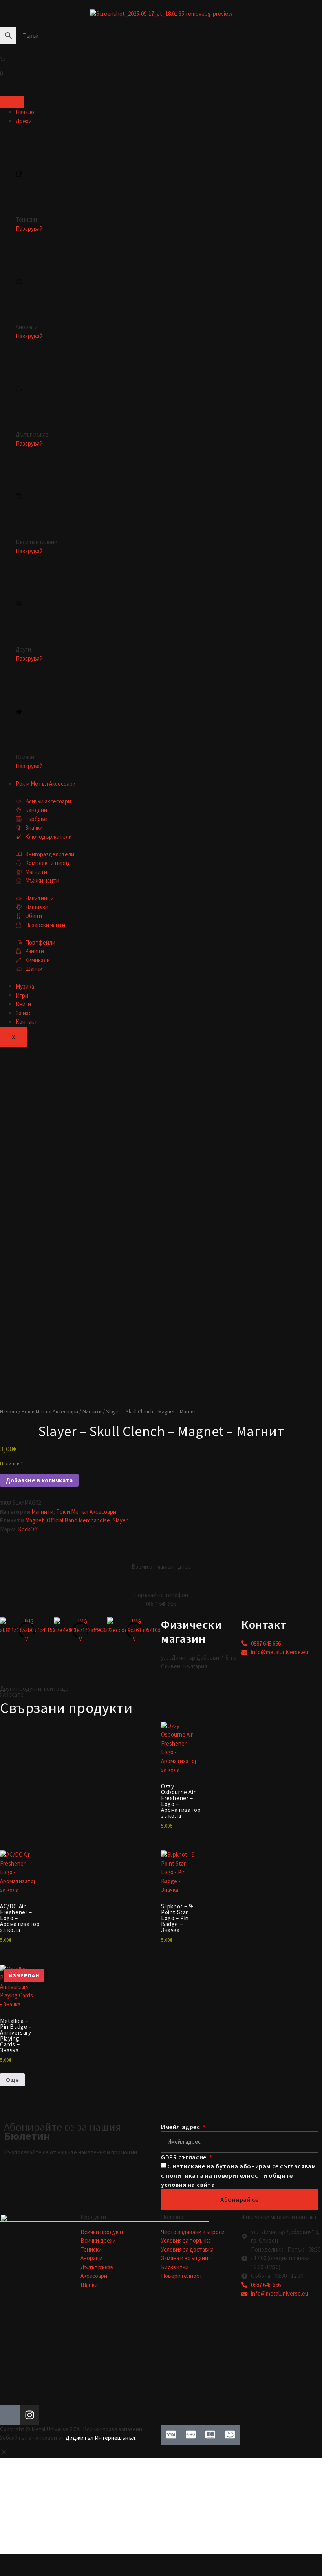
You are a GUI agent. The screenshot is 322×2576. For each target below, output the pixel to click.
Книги (23, 1004)
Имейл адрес (181, 2127)
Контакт (27, 1022)
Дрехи (24, 121)
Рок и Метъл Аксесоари (46, 784)
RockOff (28, 1529)
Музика (25, 986)
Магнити (92, 1411)
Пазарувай (29, 228)
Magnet (35, 1520)
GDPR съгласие (184, 2157)
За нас (24, 1013)
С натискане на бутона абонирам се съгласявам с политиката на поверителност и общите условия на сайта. (238, 2176)
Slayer (120, 1520)
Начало (25, 112)
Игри (22, 995)
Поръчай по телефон (161, 1595)
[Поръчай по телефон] (161, 1581)
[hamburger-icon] (12, 102)
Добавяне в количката (39, 1480)
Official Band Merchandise (78, 1520)
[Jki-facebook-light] (10, 2415)
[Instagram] (29, 2415)
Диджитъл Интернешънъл (100, 2438)
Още (12, 2080)
